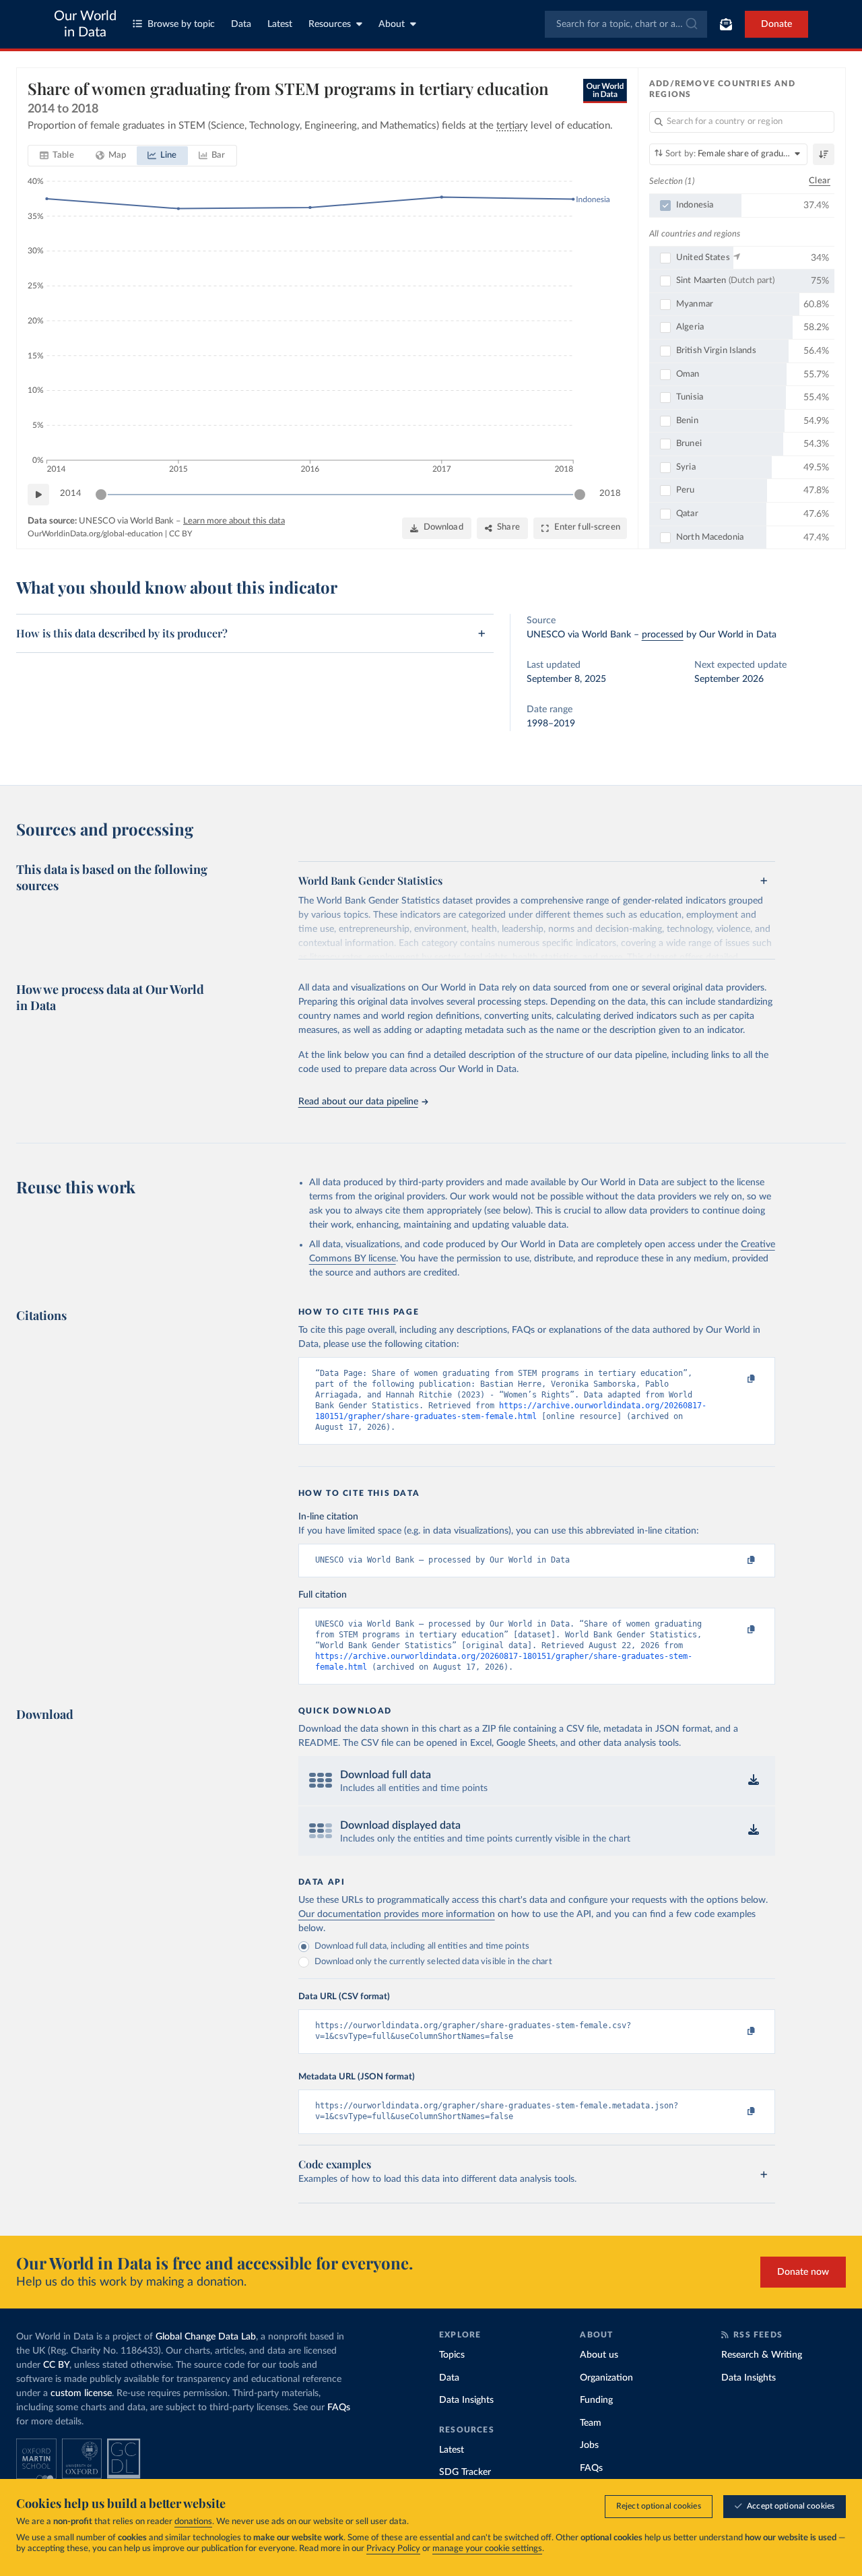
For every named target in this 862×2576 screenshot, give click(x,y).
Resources (330, 24)
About (392, 24)
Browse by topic (181, 24)
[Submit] (691, 24)
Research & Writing (762, 2355)
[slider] (101, 495)
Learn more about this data (234, 521)
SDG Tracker (465, 2472)
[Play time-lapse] (38, 495)
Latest (280, 24)
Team (591, 2423)
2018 (610, 494)
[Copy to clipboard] (737, 1379)
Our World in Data (85, 24)
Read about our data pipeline (358, 1102)
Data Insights (466, 2400)
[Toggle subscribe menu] (726, 24)
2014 (71, 494)
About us (599, 2355)
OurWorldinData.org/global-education (95, 534)
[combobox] (626, 24)
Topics (452, 2355)
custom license (81, 2393)
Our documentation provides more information (397, 1914)
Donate (776, 24)
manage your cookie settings (487, 2549)
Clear (820, 181)
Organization (606, 2378)
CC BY (180, 534)
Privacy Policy (393, 2549)
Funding (596, 2400)
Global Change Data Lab (206, 2337)
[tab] (57, 156)
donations (193, 2522)
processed (663, 635)
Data (241, 24)
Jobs (589, 2445)
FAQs (339, 2408)
